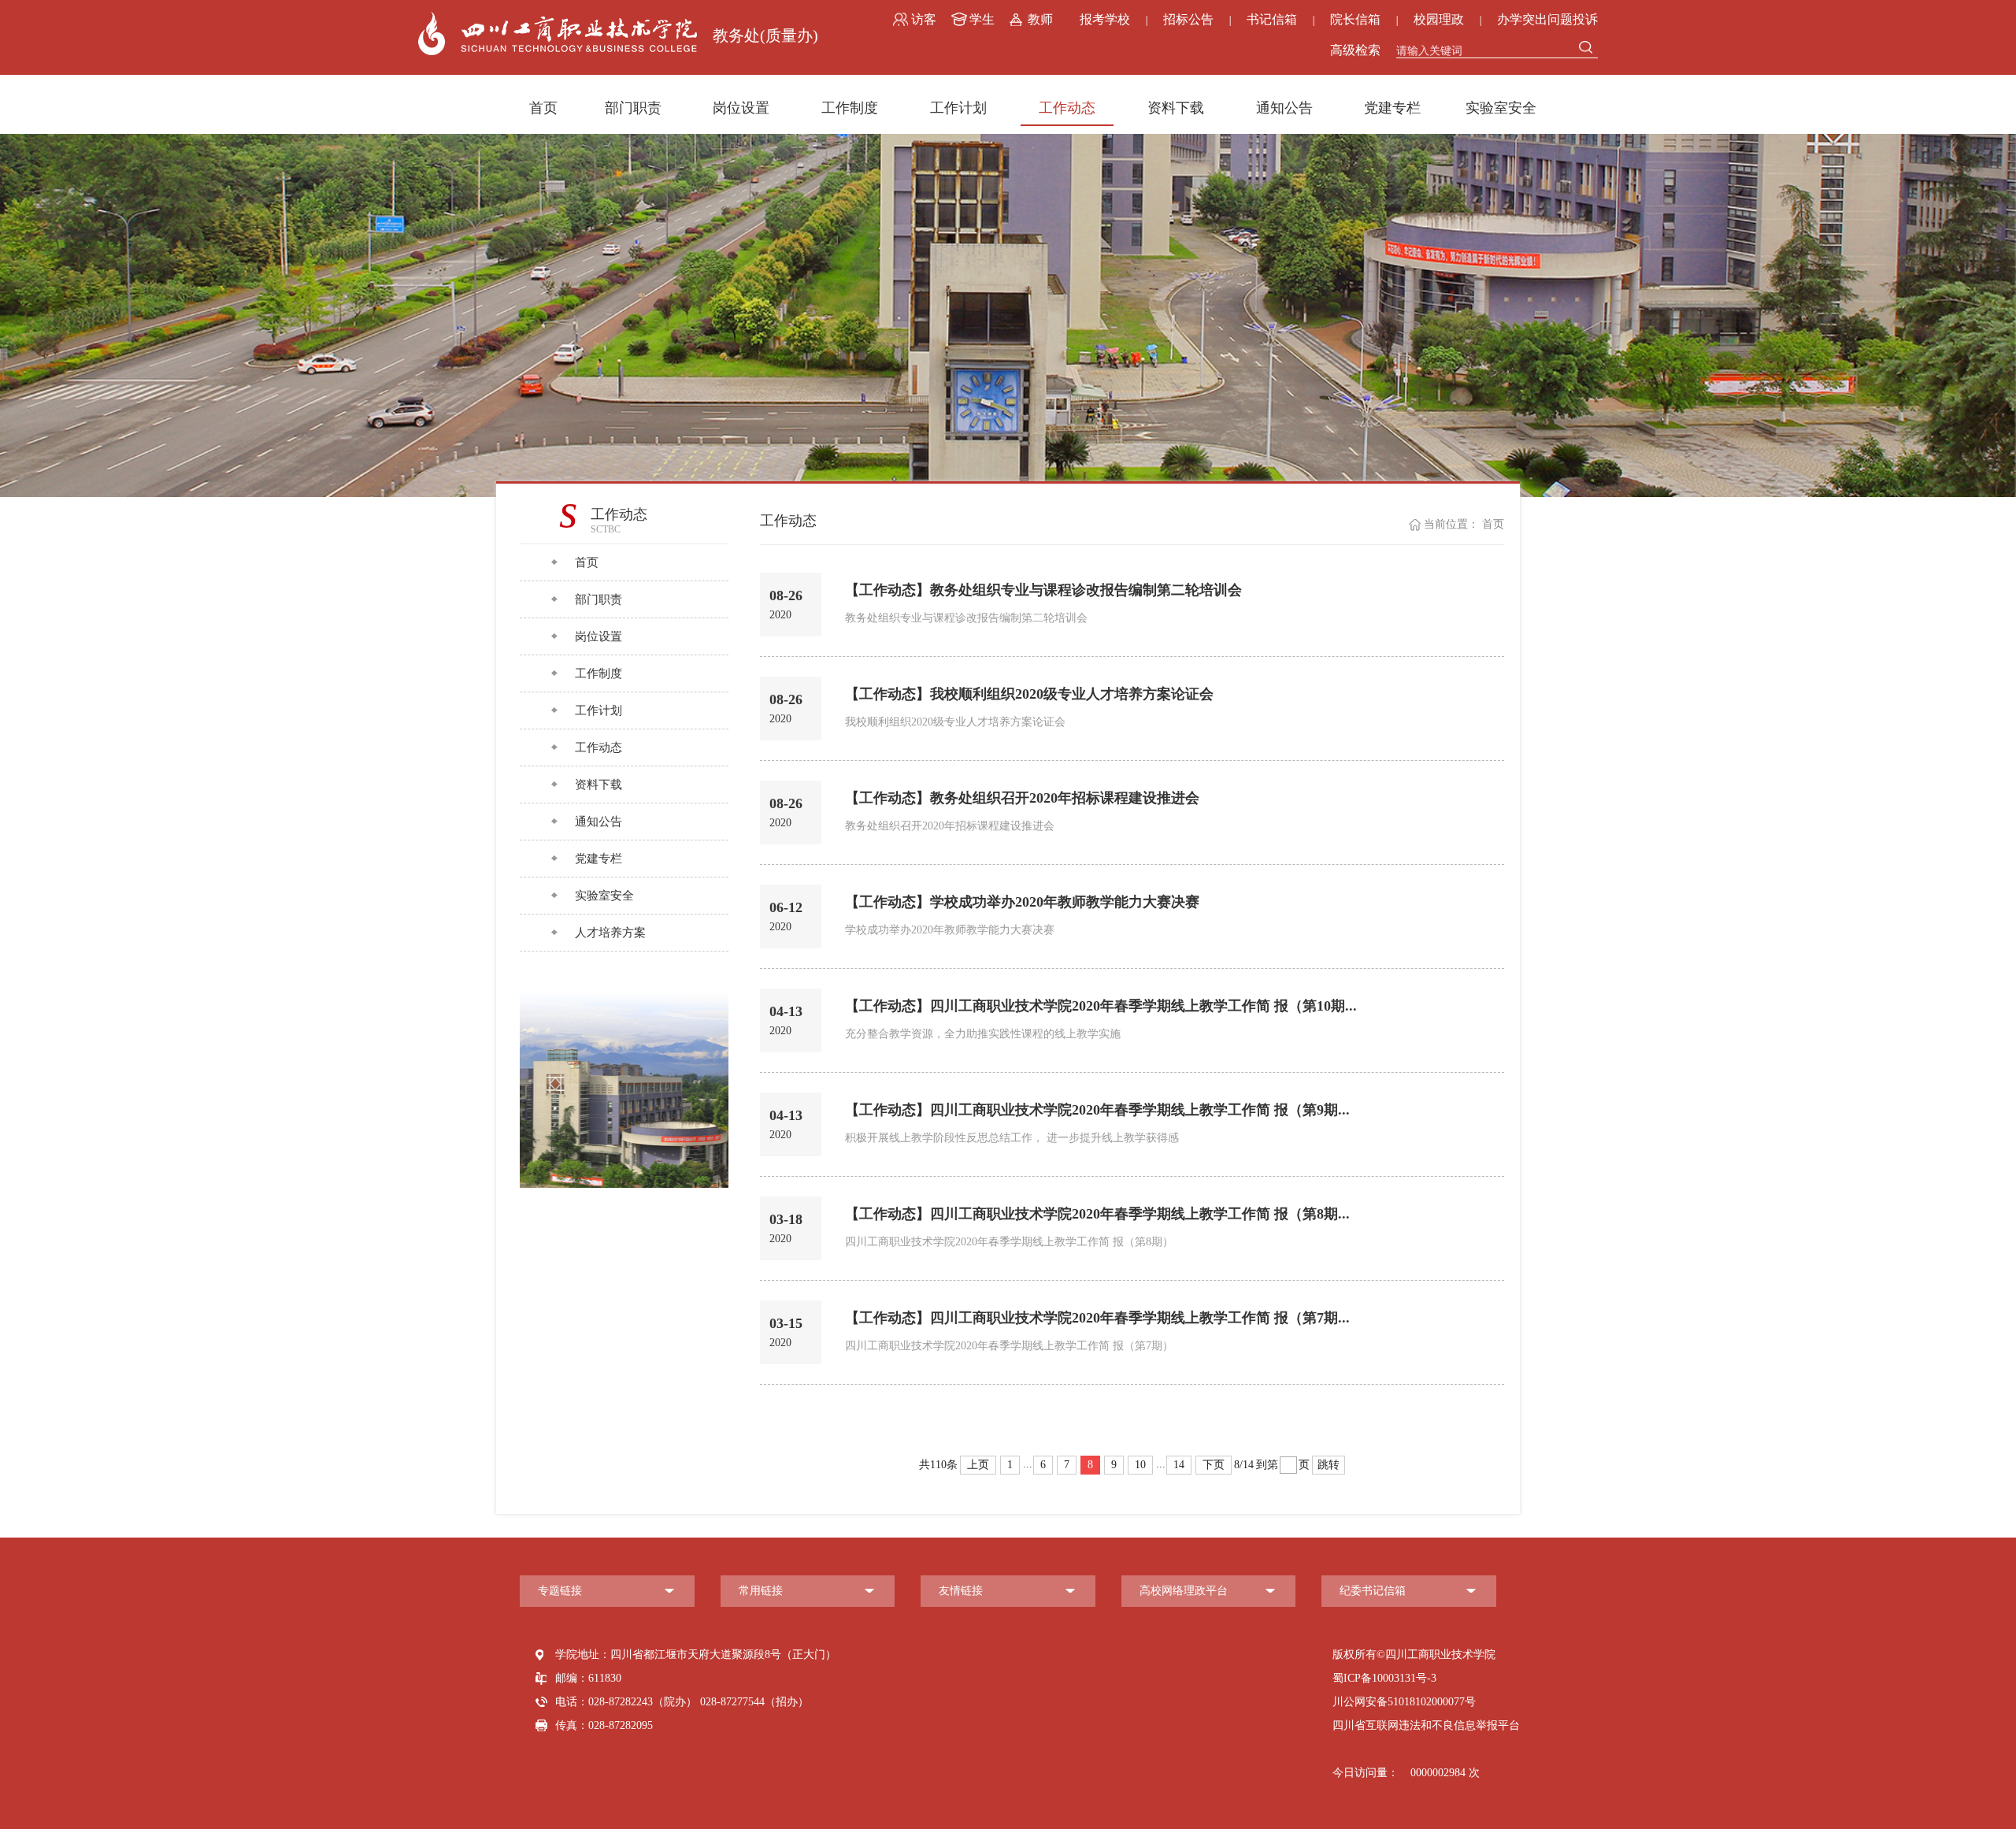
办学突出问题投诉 (1547, 19)
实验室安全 (1501, 108)
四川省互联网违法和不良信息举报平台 (1426, 1725)
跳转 (1329, 1465)
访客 (924, 19)
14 (1179, 1465)
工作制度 (850, 108)
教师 (1040, 19)
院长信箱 (1355, 19)
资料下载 (1176, 108)
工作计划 (958, 108)
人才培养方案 (610, 933)
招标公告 (1188, 19)
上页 (978, 1465)
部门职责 (633, 108)
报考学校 (1105, 19)
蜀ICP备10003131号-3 (1384, 1678)
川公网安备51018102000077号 (1404, 1702)
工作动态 (1067, 108)
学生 (982, 19)
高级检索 (1355, 50)
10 (1140, 1465)
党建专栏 (1392, 108)
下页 (1214, 1465)
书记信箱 (1272, 19)
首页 (543, 108)
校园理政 (1439, 19)
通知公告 (1284, 108)
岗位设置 (741, 108)
